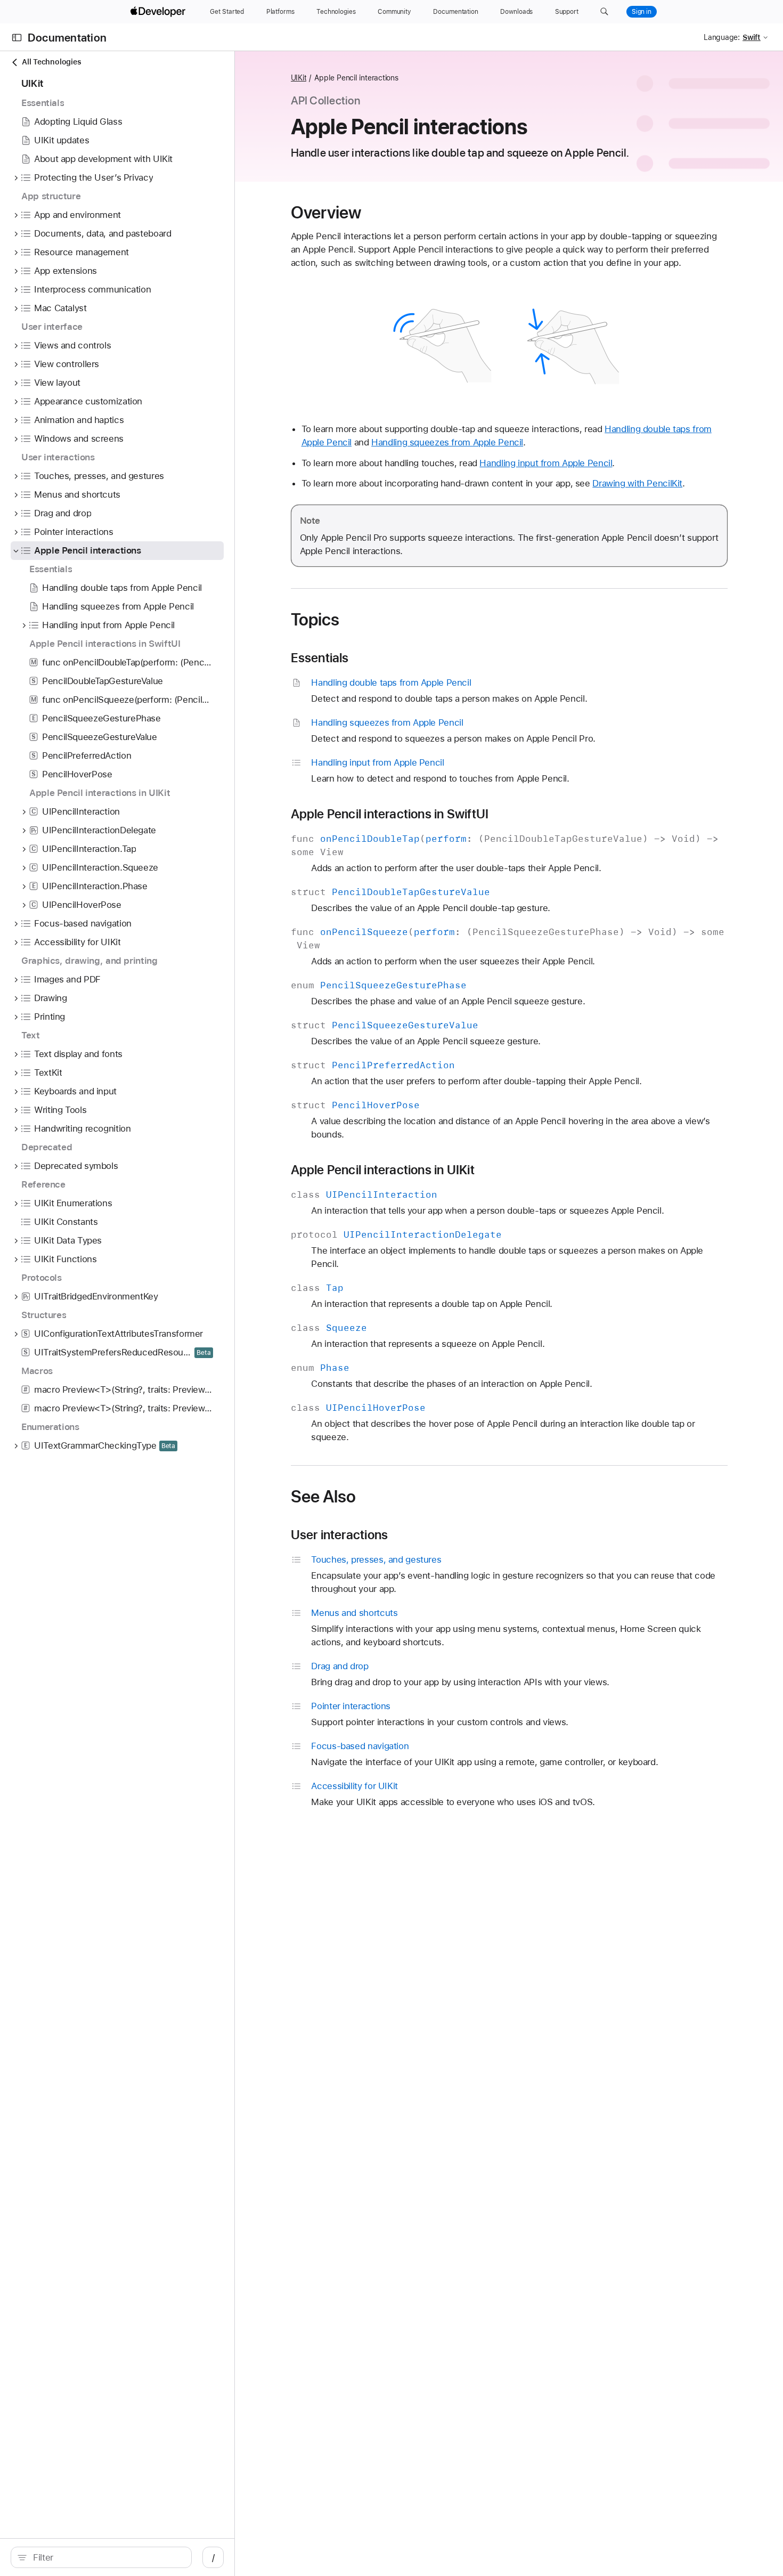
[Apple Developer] (159, 12)
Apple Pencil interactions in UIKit (383, 1170)
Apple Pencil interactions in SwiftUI (390, 814)
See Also (324, 1497)
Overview (326, 213)
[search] (101, 2557)
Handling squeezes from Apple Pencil (447, 442)
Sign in (642, 12)
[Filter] (107, 2557)
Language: (722, 37)
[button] (604, 12)
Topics (315, 620)
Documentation (67, 38)
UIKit (299, 78)
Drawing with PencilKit (637, 483)
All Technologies (51, 62)
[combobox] (107, 2557)
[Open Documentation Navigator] (17, 38)
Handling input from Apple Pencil (546, 463)
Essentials (320, 658)
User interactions (340, 1535)
